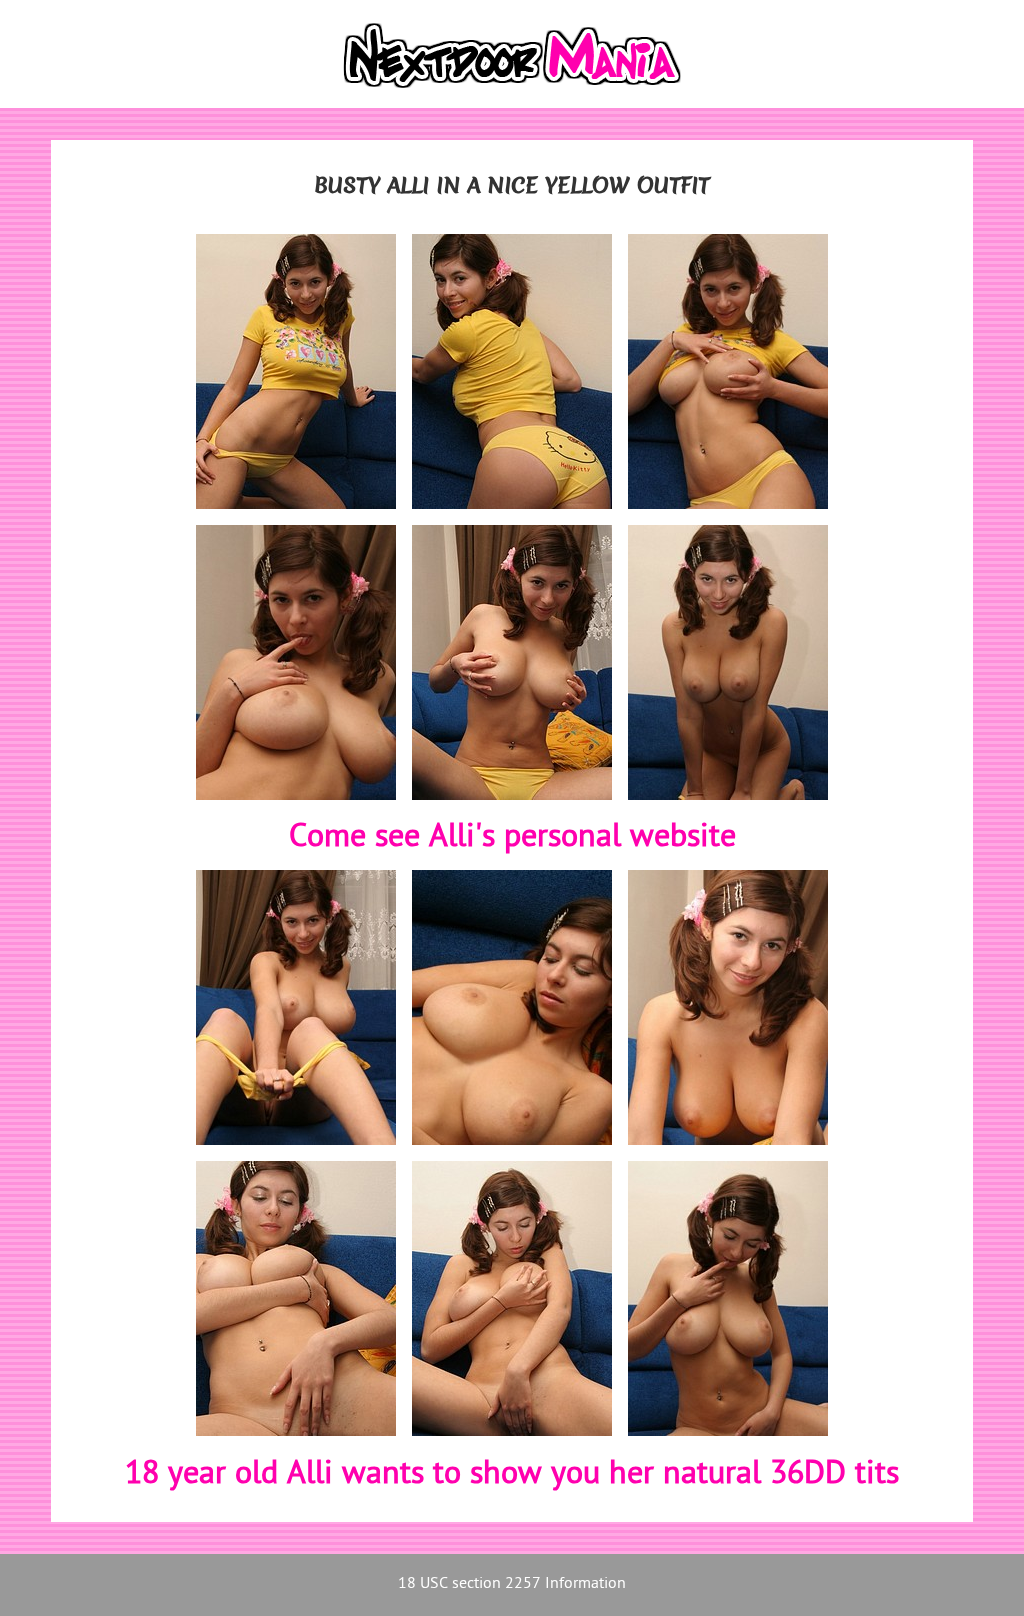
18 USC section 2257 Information (512, 1584)
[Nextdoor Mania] (511, 54)
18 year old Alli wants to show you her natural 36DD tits (512, 1475)
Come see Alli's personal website (512, 838)
